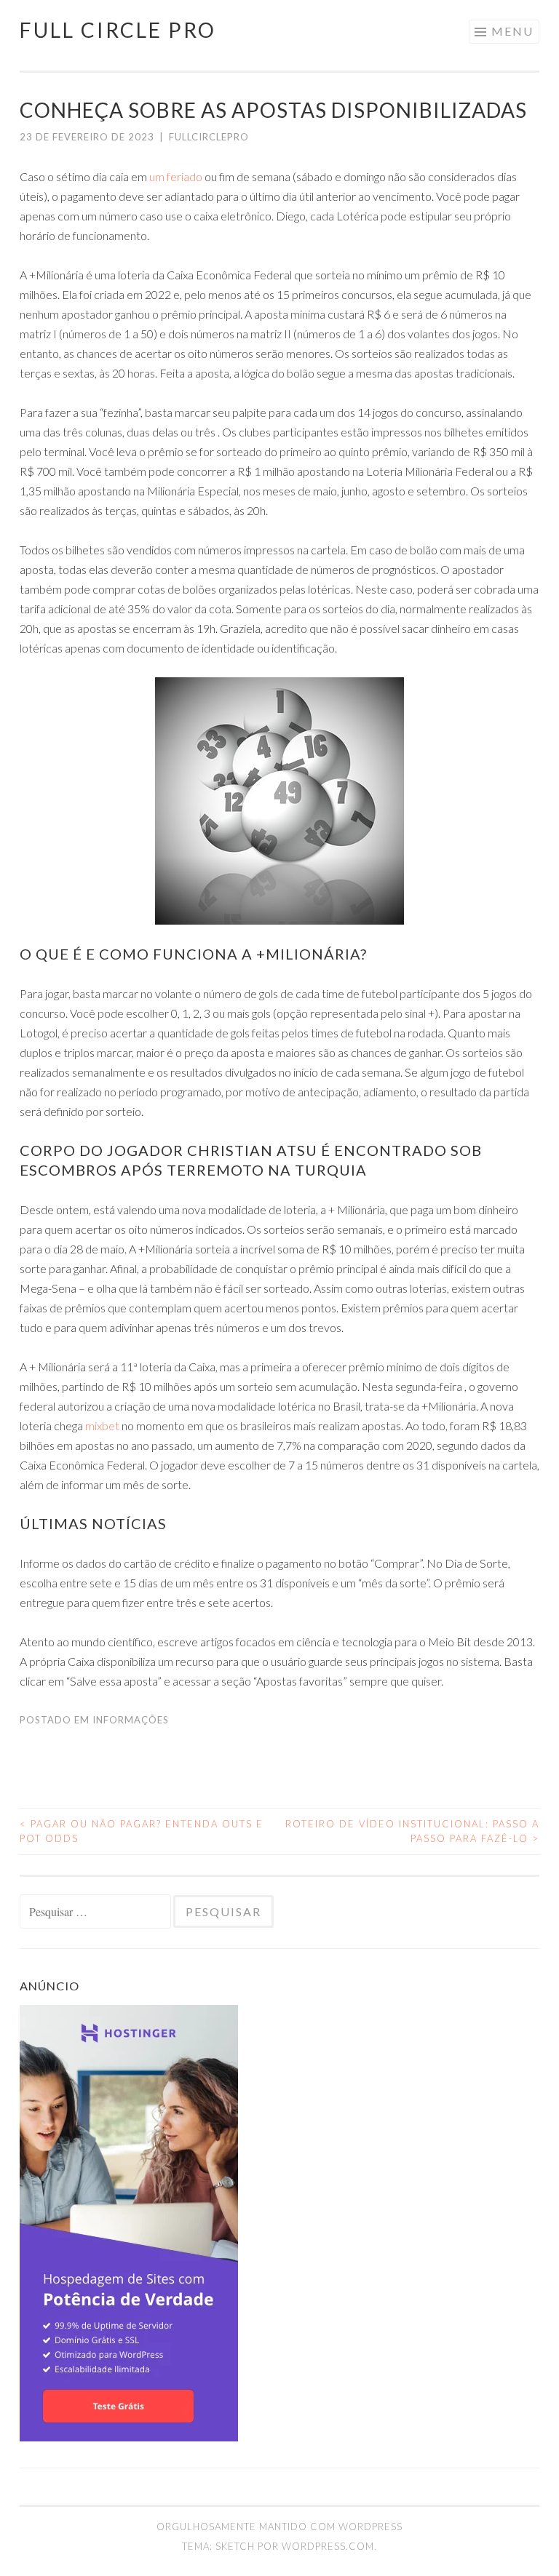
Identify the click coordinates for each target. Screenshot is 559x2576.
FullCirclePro (209, 137)
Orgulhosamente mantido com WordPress (279, 2527)
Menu (512, 31)
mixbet (102, 1425)
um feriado (176, 176)
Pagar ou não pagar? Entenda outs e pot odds (142, 1831)
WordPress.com (328, 2546)
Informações (131, 1720)
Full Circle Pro (118, 30)
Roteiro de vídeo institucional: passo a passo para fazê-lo (412, 1831)
